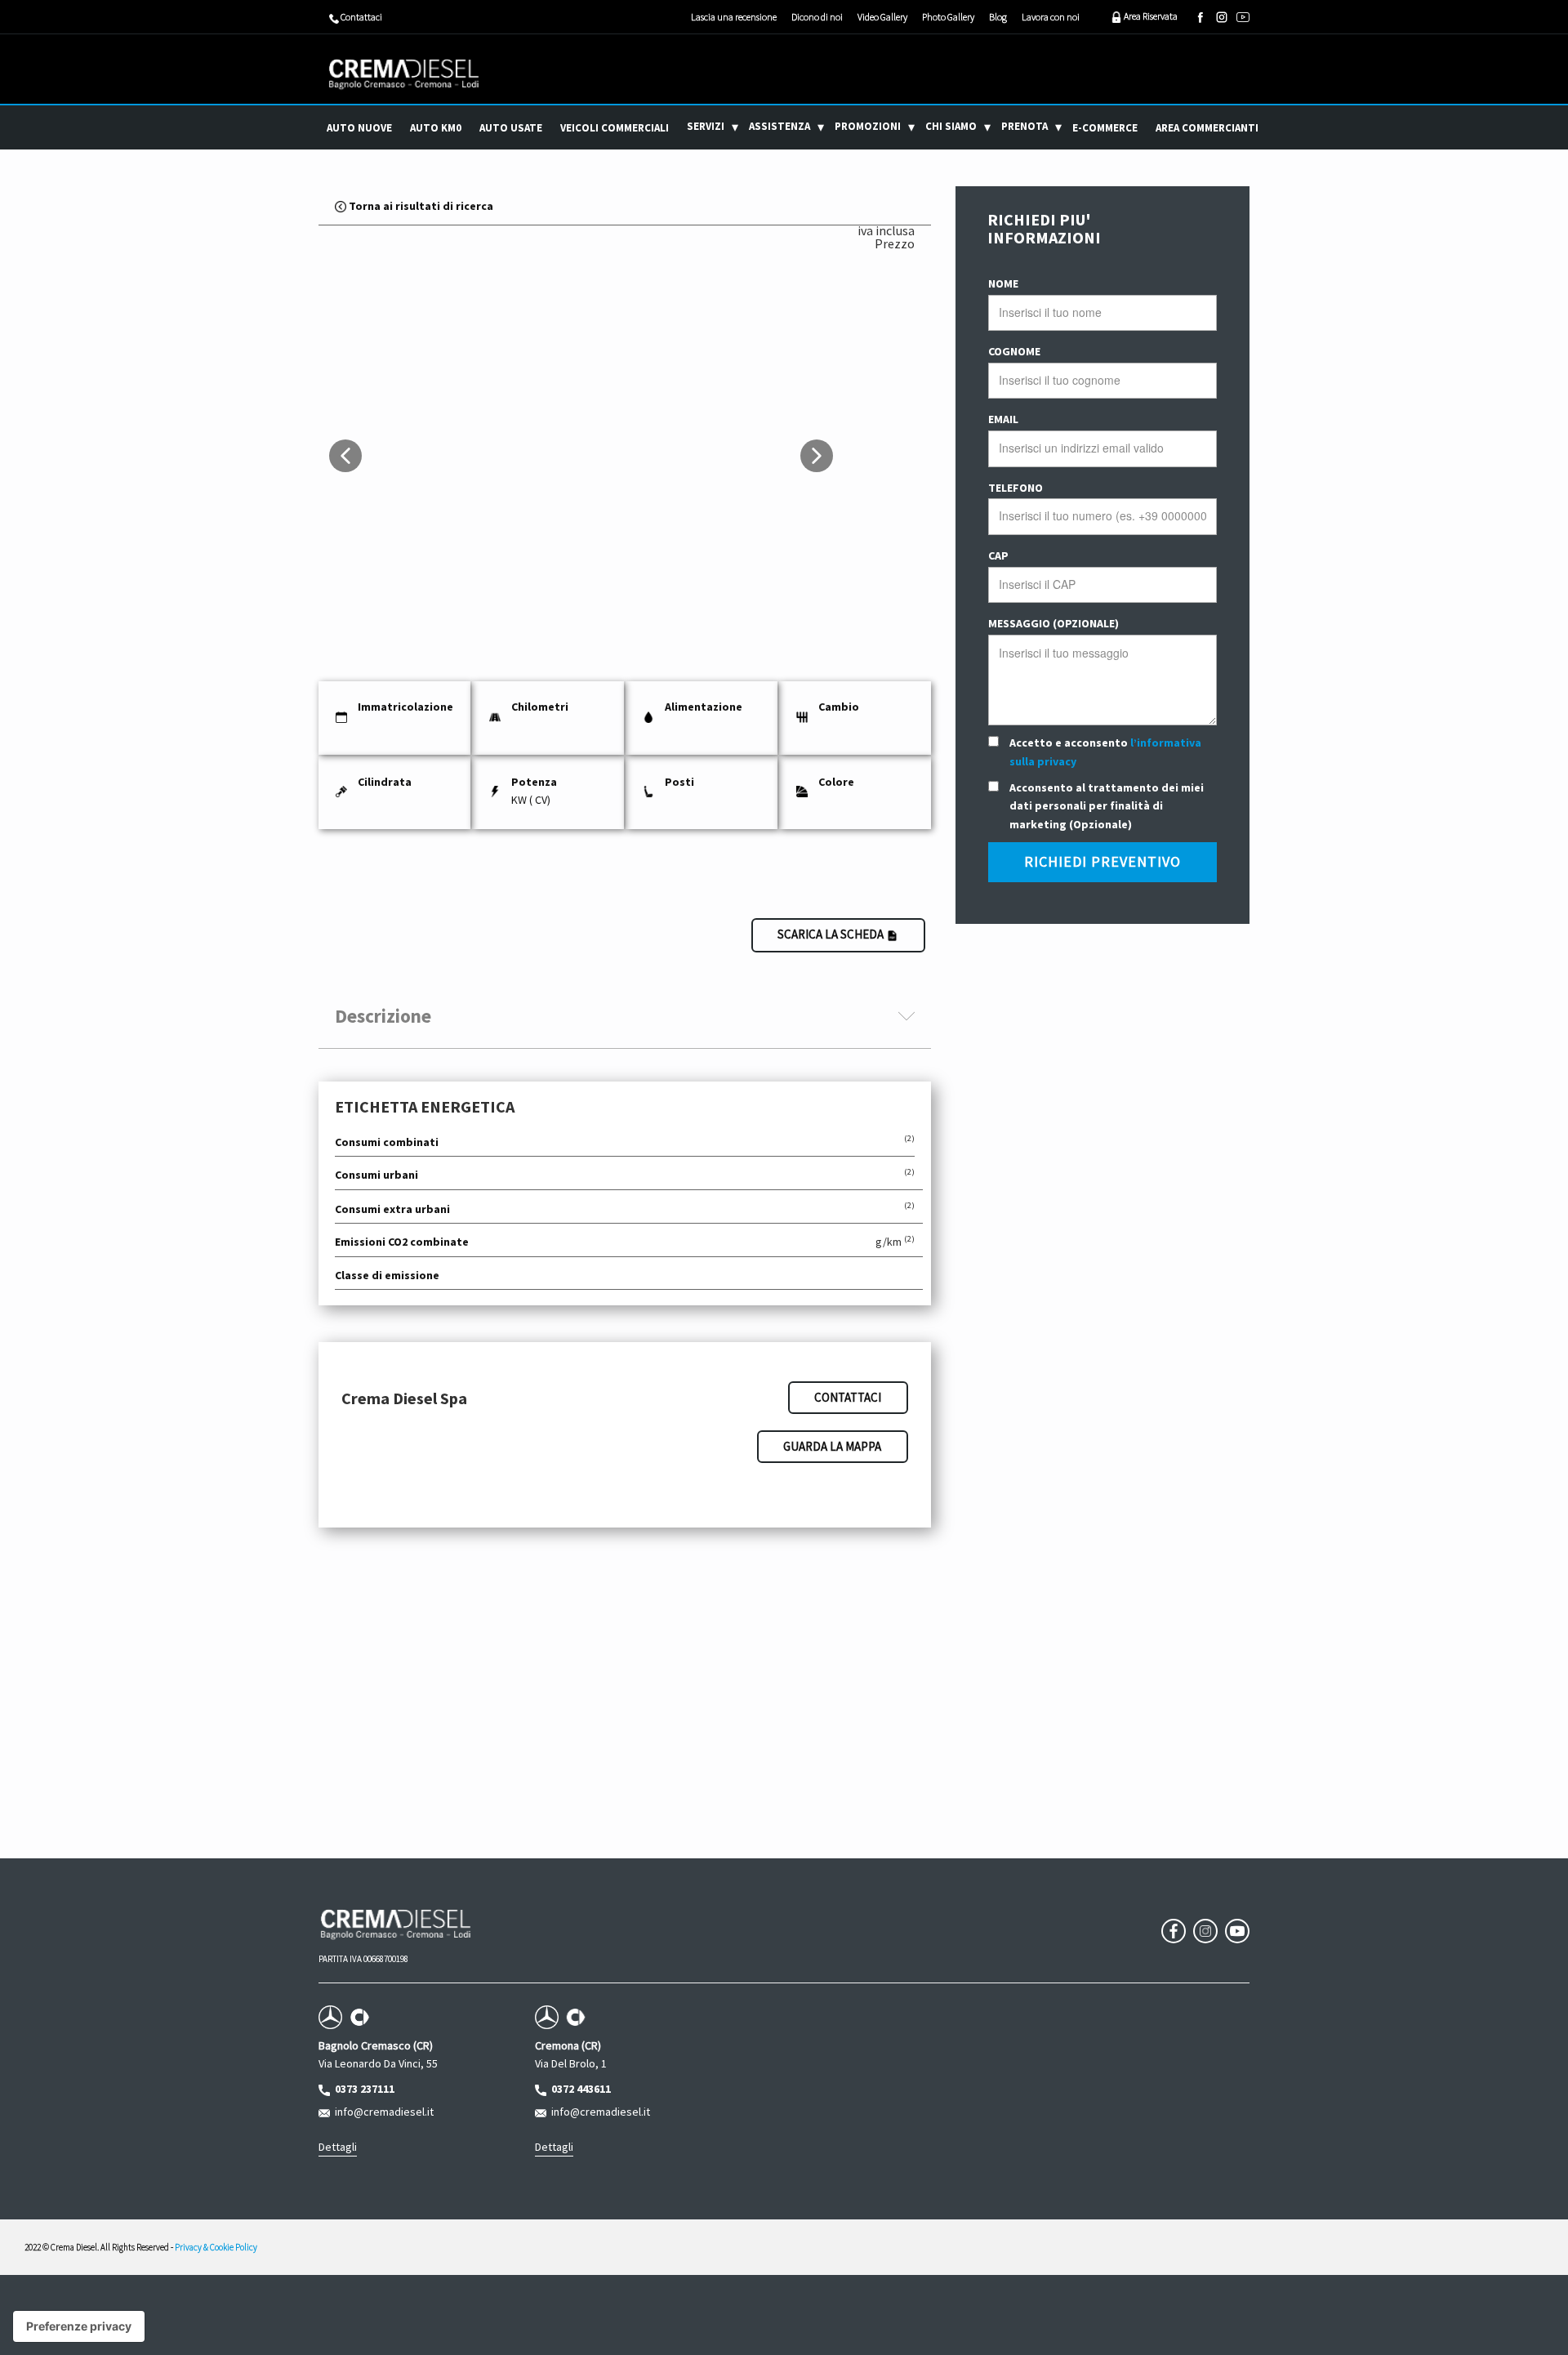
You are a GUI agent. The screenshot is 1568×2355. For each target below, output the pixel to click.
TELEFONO (1016, 488)
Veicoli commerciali (615, 128)
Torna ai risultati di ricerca (420, 206)
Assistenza (780, 126)
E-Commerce (1105, 128)
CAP (998, 555)
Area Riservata (1150, 16)
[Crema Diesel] (404, 74)
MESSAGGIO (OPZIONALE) (1053, 623)
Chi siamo (951, 126)
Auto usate (511, 128)
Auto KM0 (436, 128)
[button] (345, 456)
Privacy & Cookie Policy (216, 2247)
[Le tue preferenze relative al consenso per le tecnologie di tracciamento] (79, 2326)
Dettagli (338, 2147)
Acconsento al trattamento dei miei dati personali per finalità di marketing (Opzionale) (1107, 806)
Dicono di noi (817, 17)
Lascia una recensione (734, 17)
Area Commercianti (1207, 128)
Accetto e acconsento (1105, 752)
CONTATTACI (848, 1397)
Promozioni (868, 126)
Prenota (1025, 126)
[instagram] (1222, 17)
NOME (1003, 283)
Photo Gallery (948, 17)
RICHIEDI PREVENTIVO (1102, 861)
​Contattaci (361, 17)
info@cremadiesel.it (382, 2112)
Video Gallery (882, 17)
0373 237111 (362, 2089)
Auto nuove (359, 128)
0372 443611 (579, 2089)
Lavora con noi (1051, 17)
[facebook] (1200, 17)
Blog (998, 17)
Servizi (706, 126)
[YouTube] (1243, 17)
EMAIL (1003, 419)
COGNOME (1014, 351)
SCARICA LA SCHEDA (832, 934)
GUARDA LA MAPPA (832, 1446)
